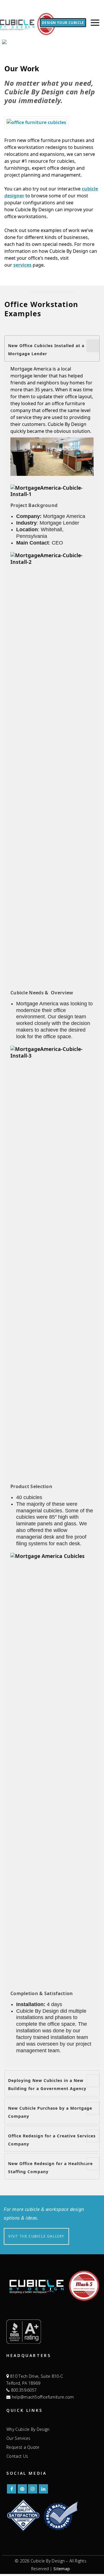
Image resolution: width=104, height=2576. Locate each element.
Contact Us (17, 2456)
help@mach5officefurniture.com (42, 2397)
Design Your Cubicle (63, 23)
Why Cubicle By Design (28, 2429)
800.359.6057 (23, 2390)
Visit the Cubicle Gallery (36, 2236)
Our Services (18, 2438)
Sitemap (62, 2569)
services (22, 265)
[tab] (52, 348)
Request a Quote (23, 2447)
